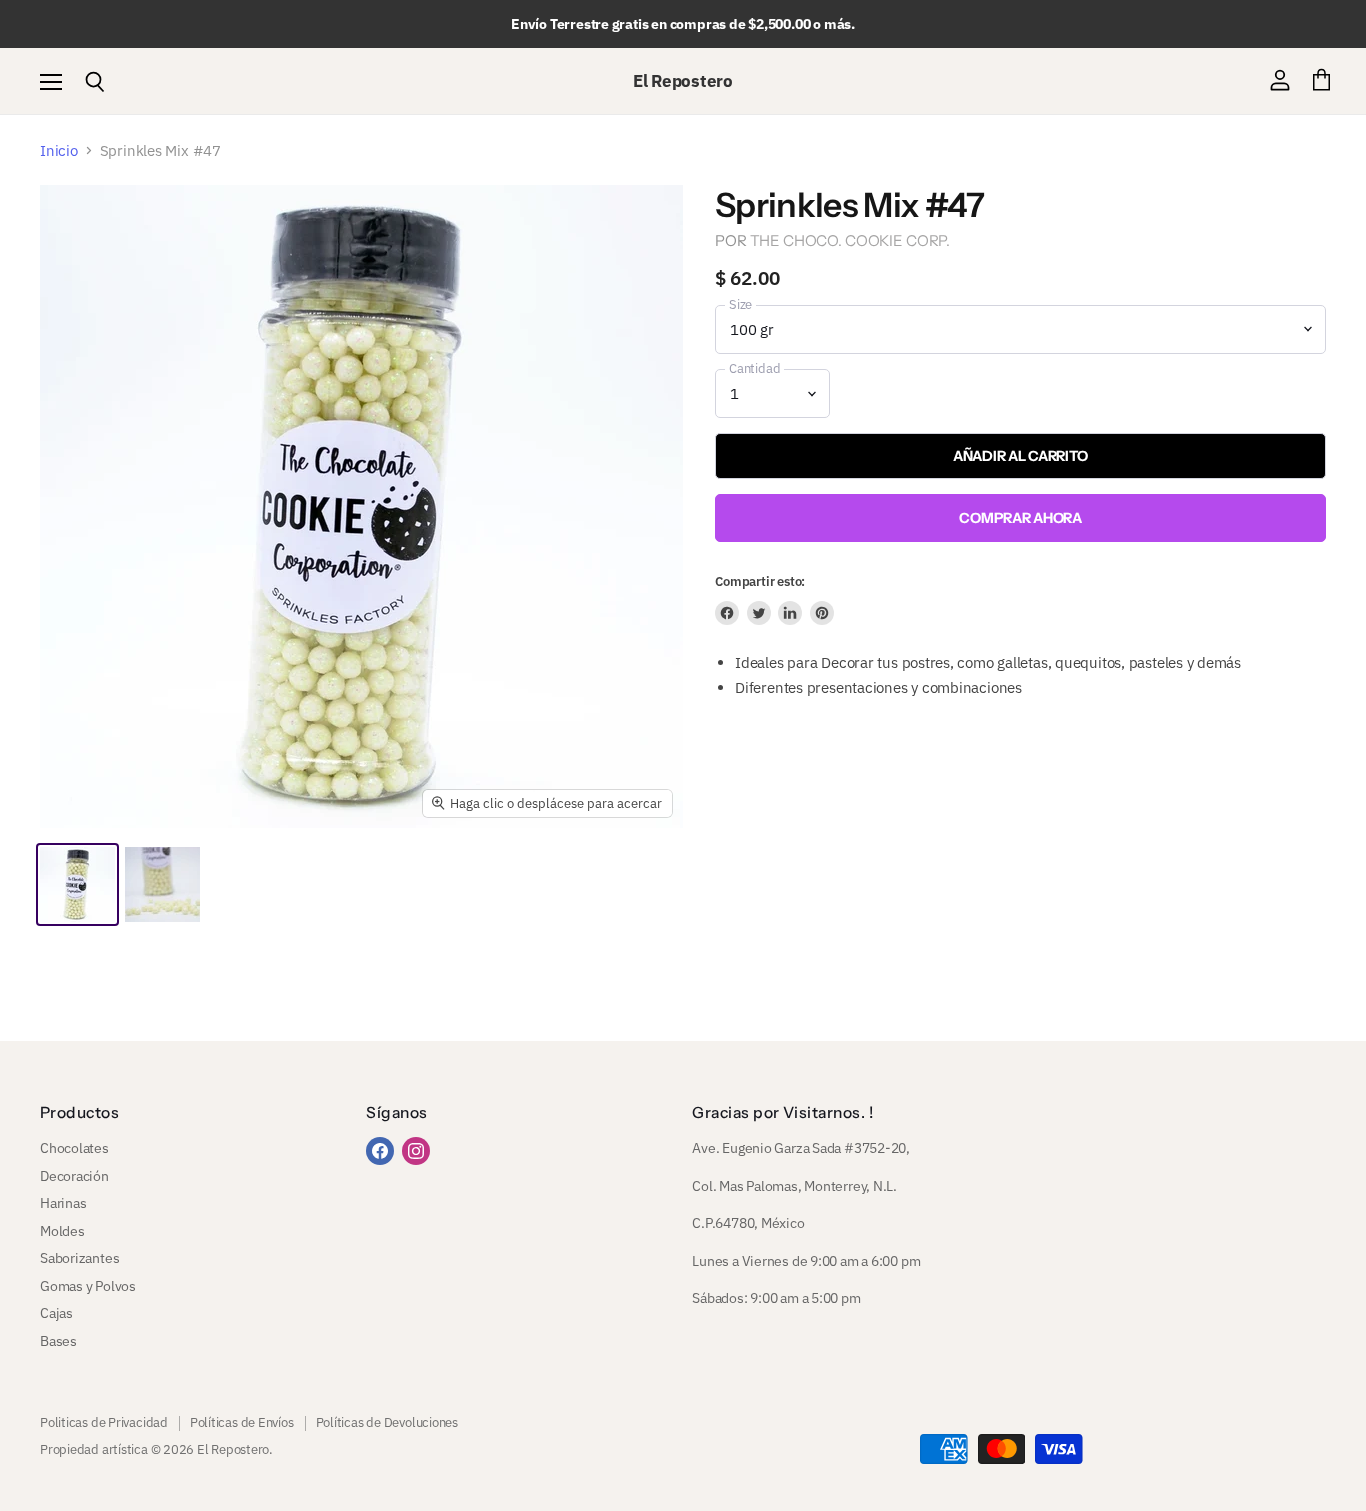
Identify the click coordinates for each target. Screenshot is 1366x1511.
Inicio (59, 150)
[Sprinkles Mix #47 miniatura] (77, 884)
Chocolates (74, 1148)
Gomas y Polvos (88, 1286)
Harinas (63, 1203)
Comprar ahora (1020, 518)
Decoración (74, 1176)
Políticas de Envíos (242, 1422)
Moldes (62, 1231)
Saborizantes (79, 1258)
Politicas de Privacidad (104, 1422)
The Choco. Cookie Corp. (850, 240)
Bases (58, 1341)
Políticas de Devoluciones (387, 1422)
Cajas (56, 1313)
